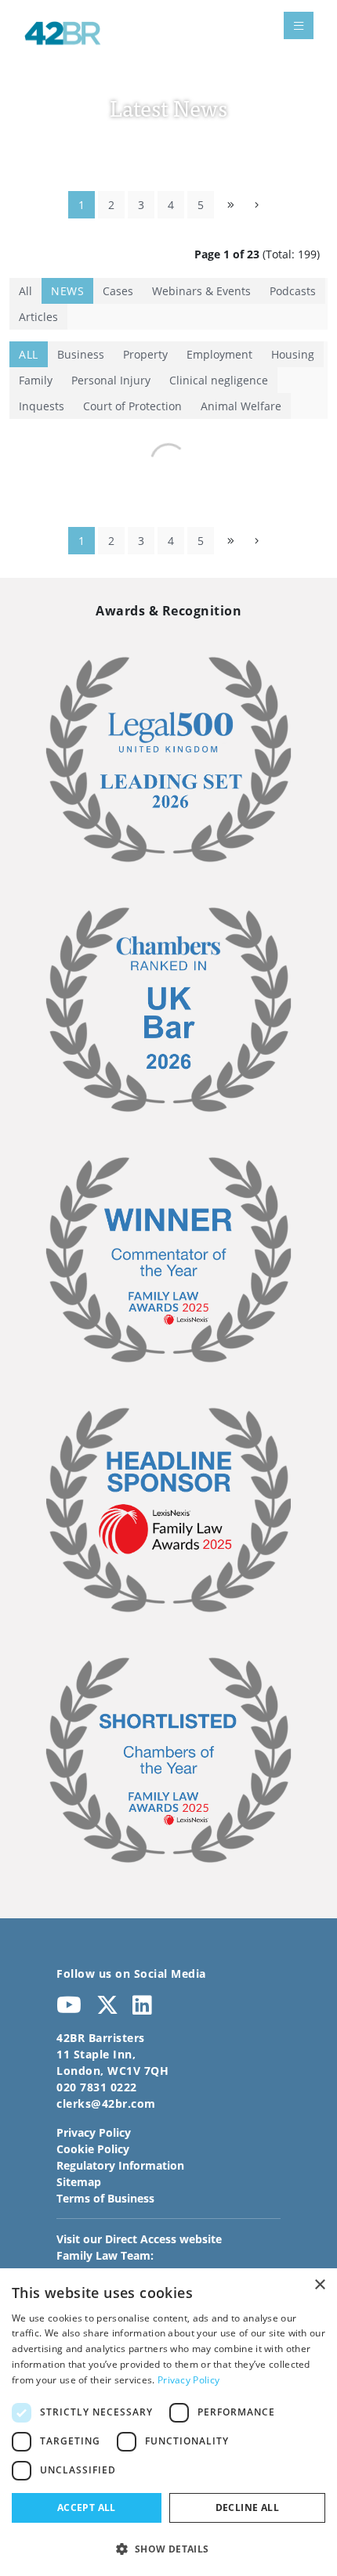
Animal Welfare (241, 406)
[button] (168, 2549)
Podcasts (293, 291)
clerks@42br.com (106, 2103)
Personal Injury (111, 380)
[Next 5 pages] (231, 205)
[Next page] (257, 205)
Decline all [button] (247, 2507)
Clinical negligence (219, 380)
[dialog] (168, 2422)
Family (36, 380)
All (25, 291)
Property (145, 354)
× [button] (319, 2285)
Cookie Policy (93, 2149)
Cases (118, 291)
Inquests (42, 406)
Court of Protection (132, 406)
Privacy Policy (94, 2132)
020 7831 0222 (97, 2087)
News (67, 291)
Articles (38, 317)
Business (81, 354)
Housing (293, 354)
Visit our (139, 2239)
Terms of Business (105, 2198)
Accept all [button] (87, 2507)
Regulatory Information (120, 2165)
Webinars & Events (201, 291)
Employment (219, 354)
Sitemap (79, 2182)
